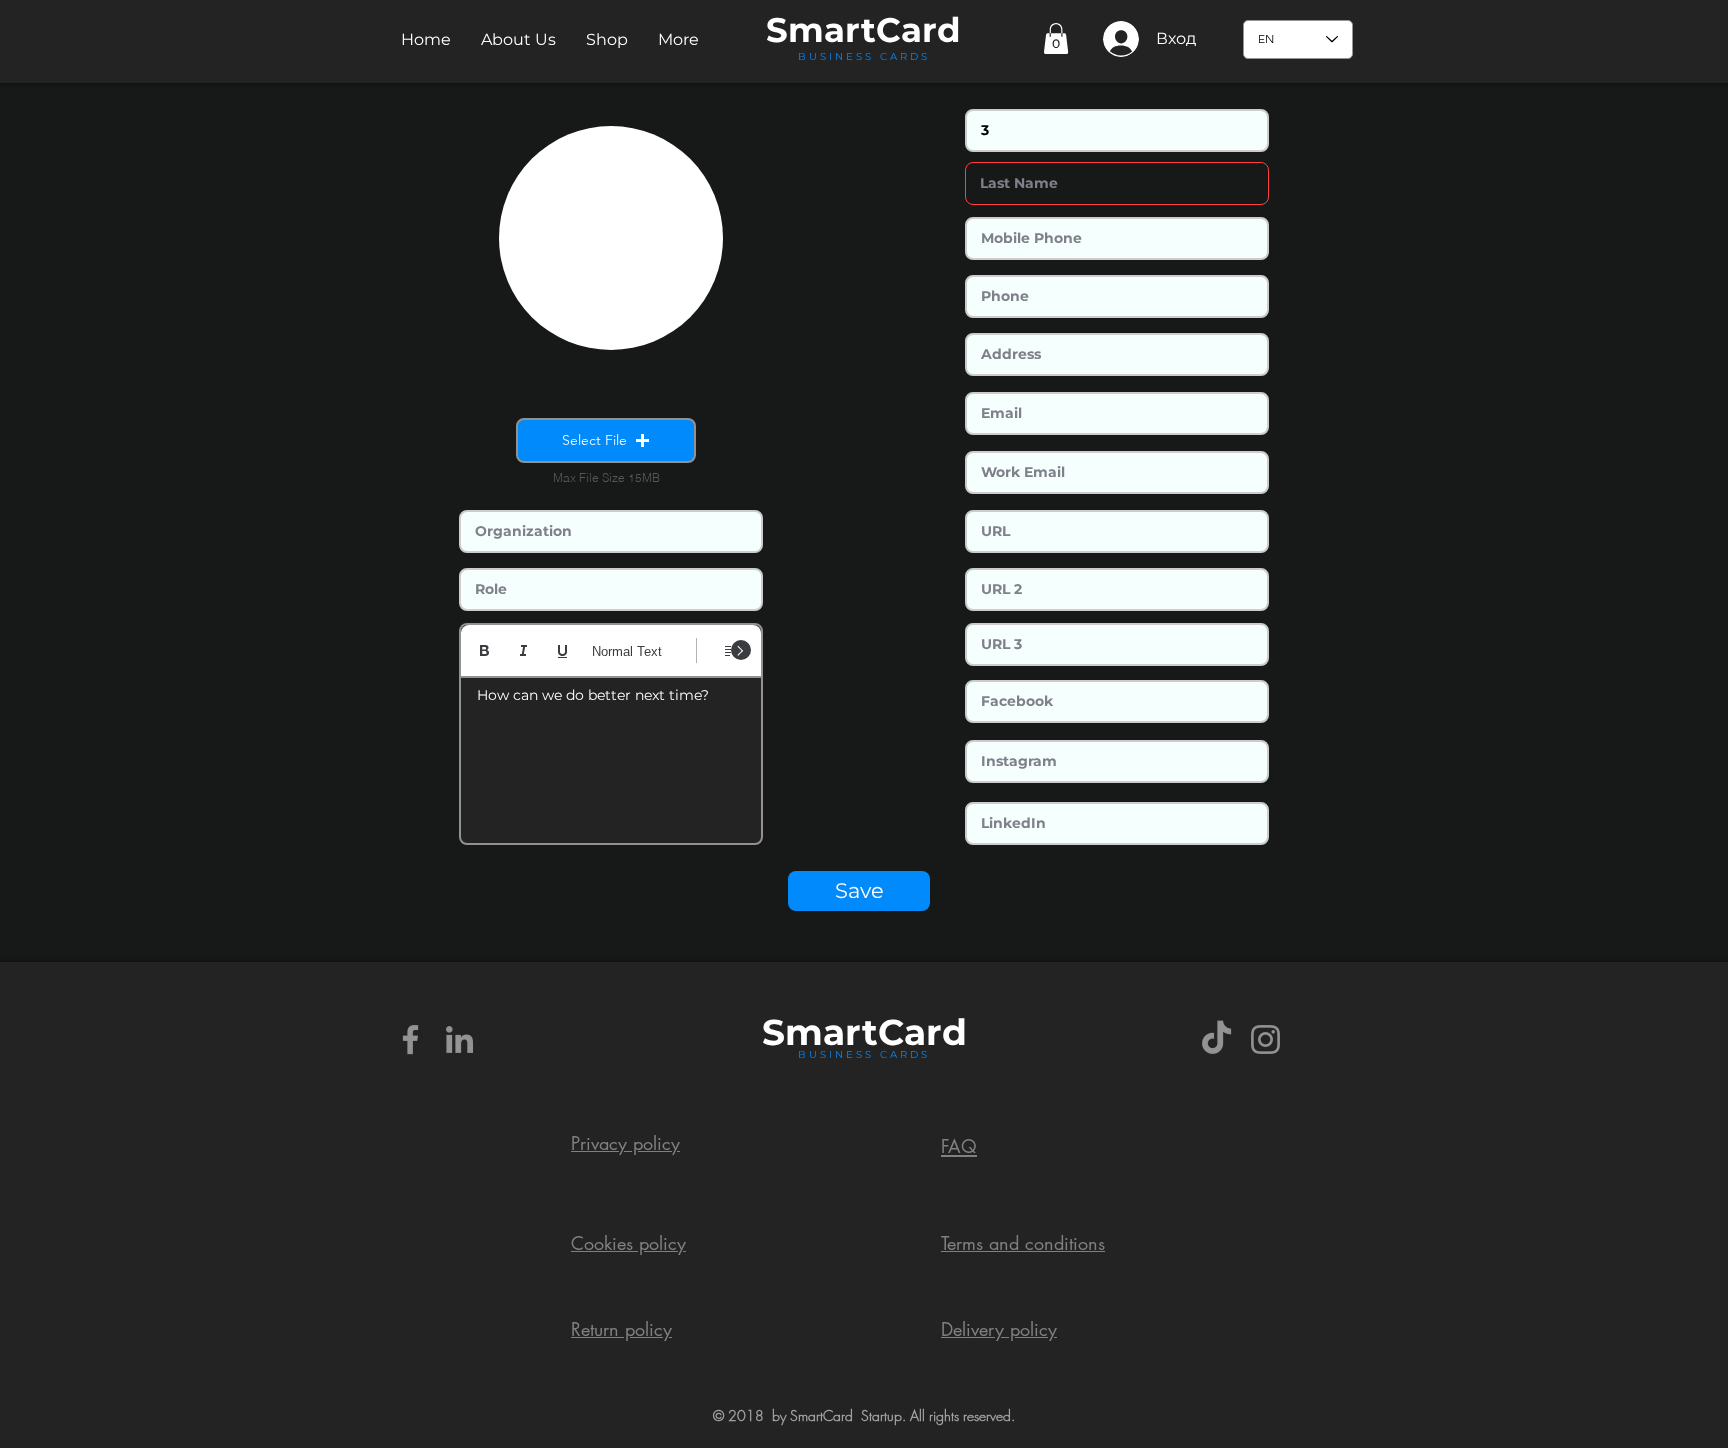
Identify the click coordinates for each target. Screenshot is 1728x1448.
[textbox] (611, 754)
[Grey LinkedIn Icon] (459, 1039)
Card (918, 30)
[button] (518, 39)
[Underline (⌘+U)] (562, 650)
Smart (820, 1032)
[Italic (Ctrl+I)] (523, 650)
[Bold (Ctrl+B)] (484, 650)
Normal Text (627, 651)
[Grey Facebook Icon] (410, 1039)
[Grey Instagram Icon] (1265, 1039)
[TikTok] (1216, 1039)
